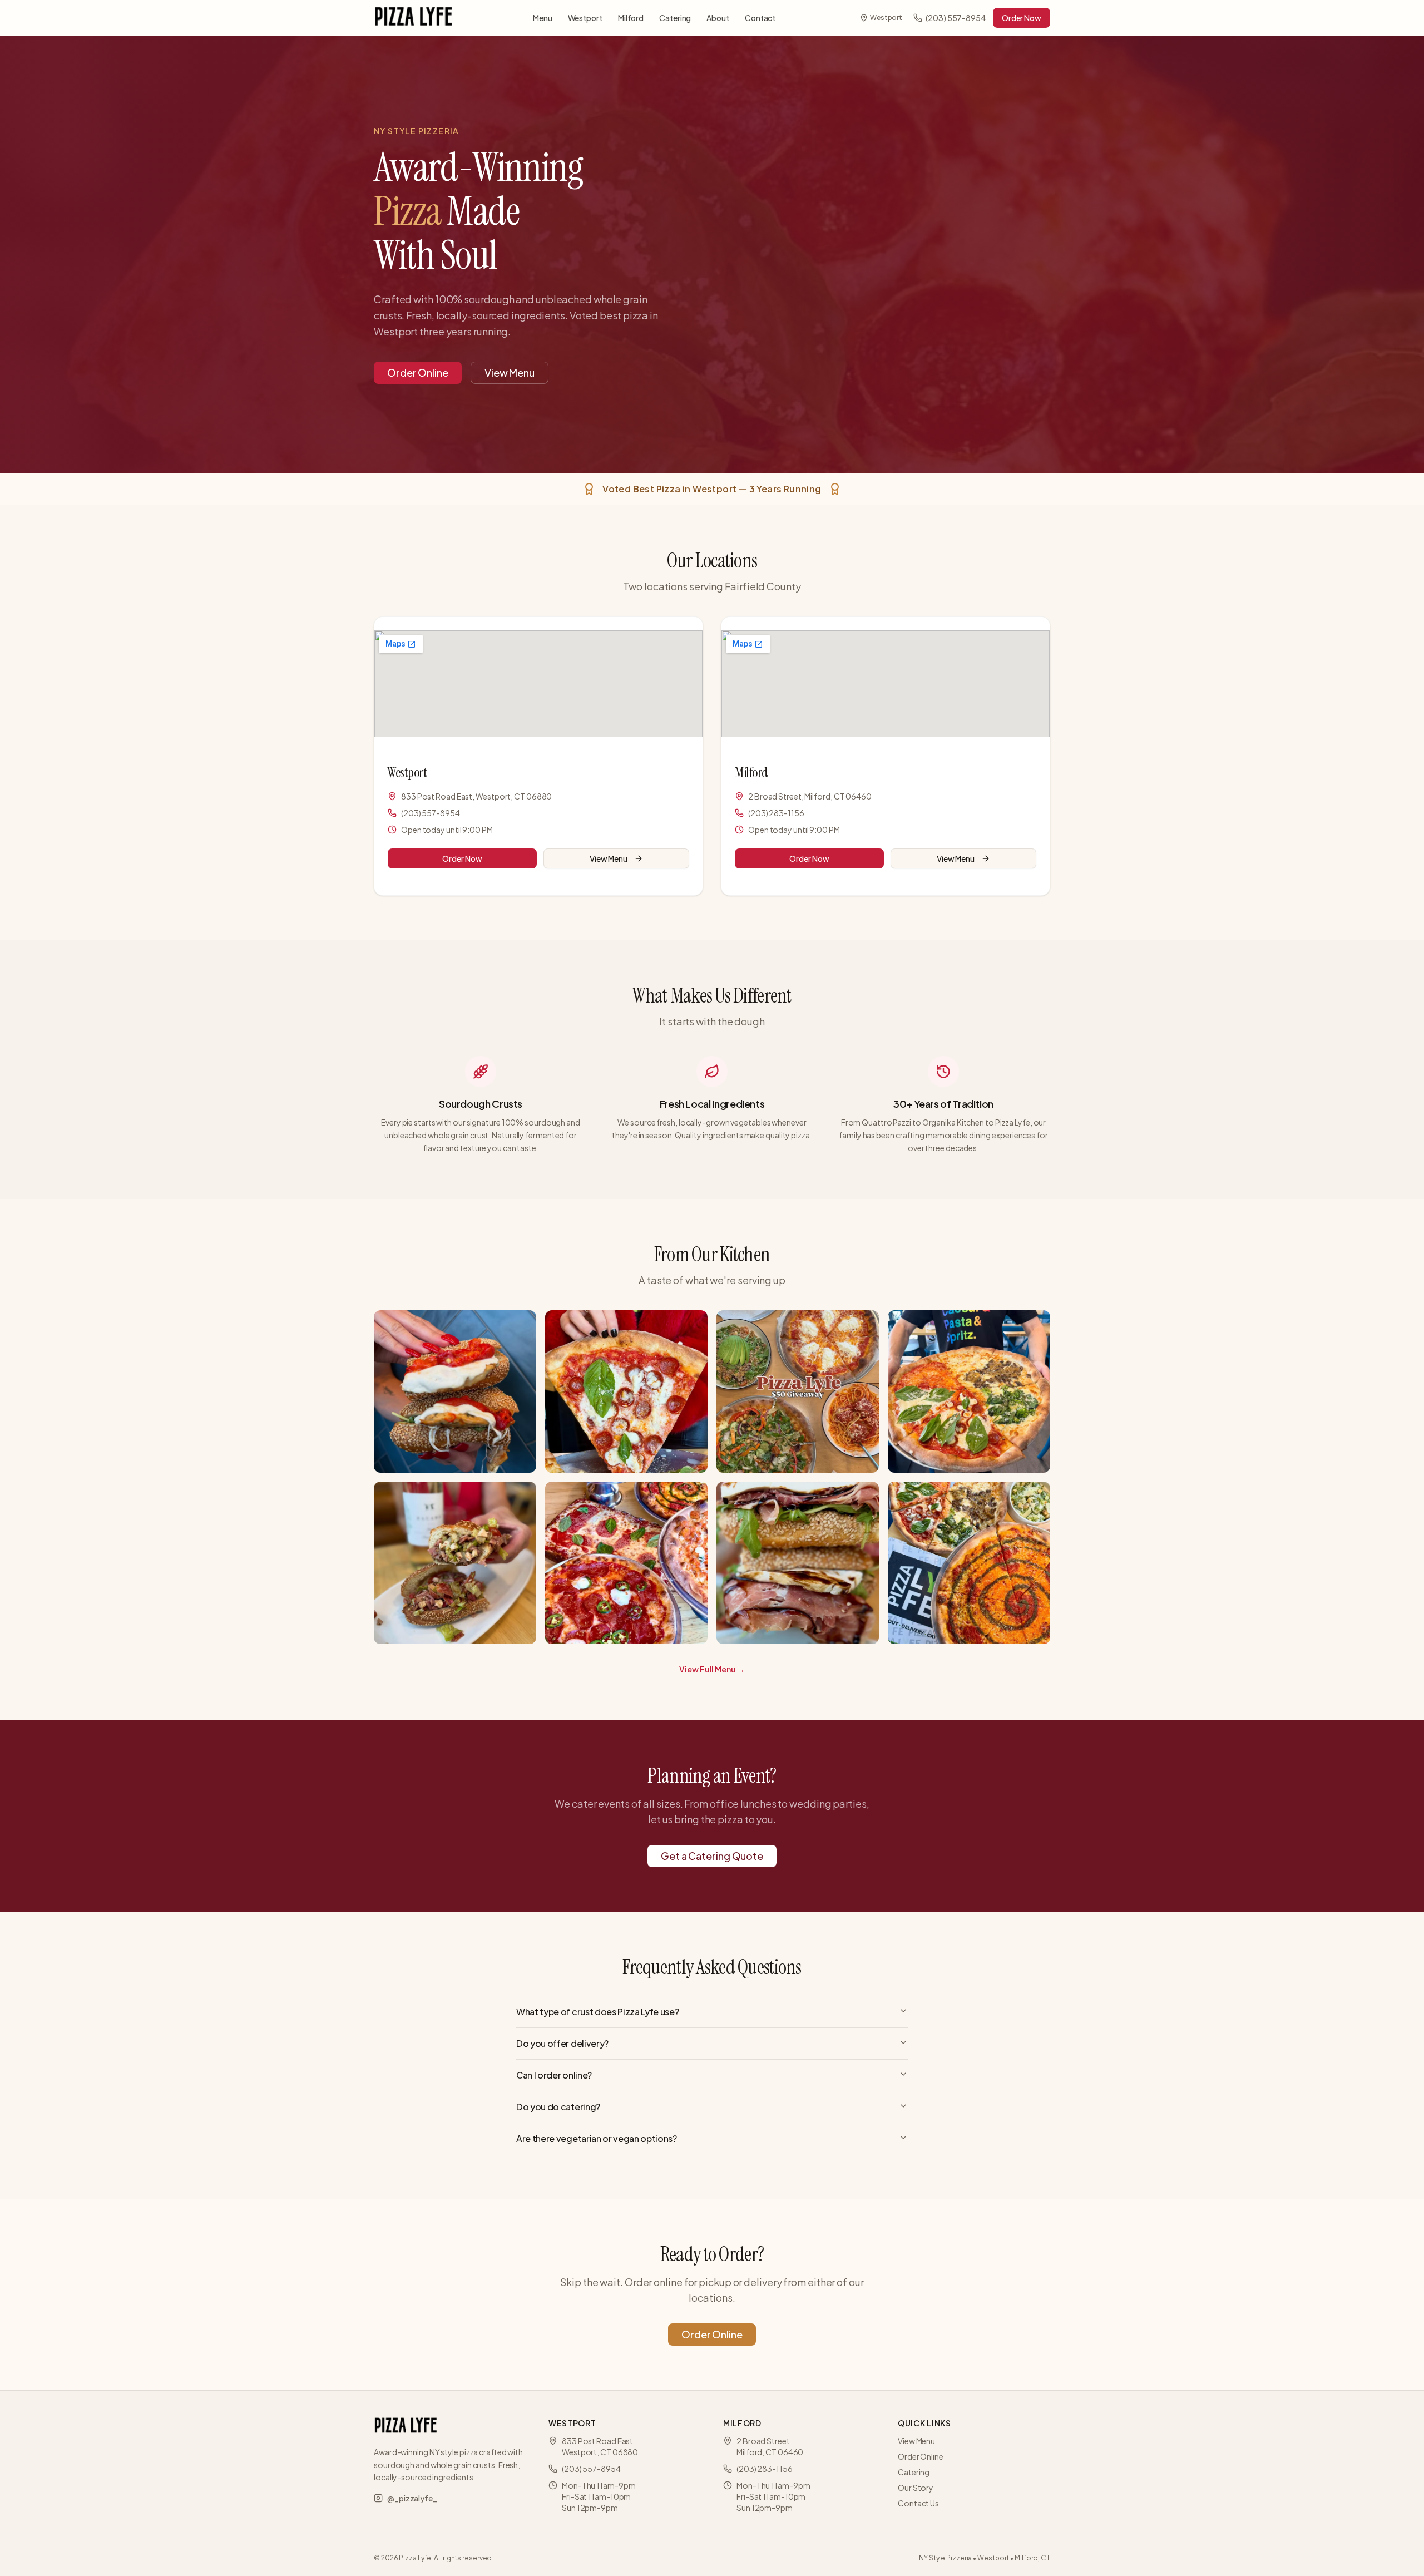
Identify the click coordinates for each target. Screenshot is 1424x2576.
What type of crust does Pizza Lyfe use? (598, 2012)
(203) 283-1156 (776, 813)
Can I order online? (554, 2075)
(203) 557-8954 (956, 18)
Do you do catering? (558, 2107)
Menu (543, 18)
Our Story (916, 2488)
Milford (631, 18)
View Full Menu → (712, 1669)
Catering (675, 18)
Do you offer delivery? (562, 2043)
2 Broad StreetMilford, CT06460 (770, 2446)
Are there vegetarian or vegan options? (597, 2138)
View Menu (510, 372)
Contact (760, 18)
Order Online (418, 372)
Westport (585, 18)
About (718, 18)
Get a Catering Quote (712, 1856)
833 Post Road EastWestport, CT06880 (600, 2446)
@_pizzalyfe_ (412, 2498)
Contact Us (918, 2503)
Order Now (1022, 18)
